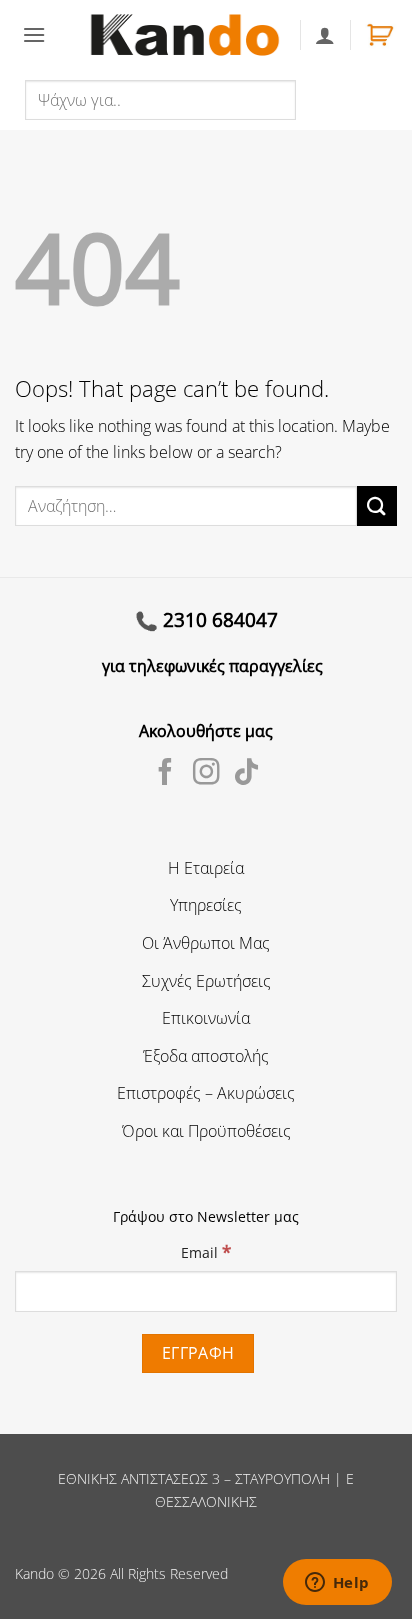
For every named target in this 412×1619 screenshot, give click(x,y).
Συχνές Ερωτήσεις (206, 981)
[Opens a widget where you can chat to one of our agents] (337, 1584)
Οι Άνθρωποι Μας (206, 943)
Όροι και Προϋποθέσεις (206, 1131)
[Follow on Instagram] (206, 774)
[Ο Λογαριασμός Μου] (325, 35)
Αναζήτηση (339, 99)
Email (206, 1251)
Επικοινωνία (206, 1018)
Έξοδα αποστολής (206, 1056)
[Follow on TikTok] (246, 774)
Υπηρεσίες (206, 905)
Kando (34, 1573)
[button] (34, 34)
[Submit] (377, 505)
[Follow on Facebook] (165, 774)
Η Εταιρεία (206, 868)
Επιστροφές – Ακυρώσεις (206, 1093)
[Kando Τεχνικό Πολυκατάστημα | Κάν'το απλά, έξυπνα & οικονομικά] (185, 34)
